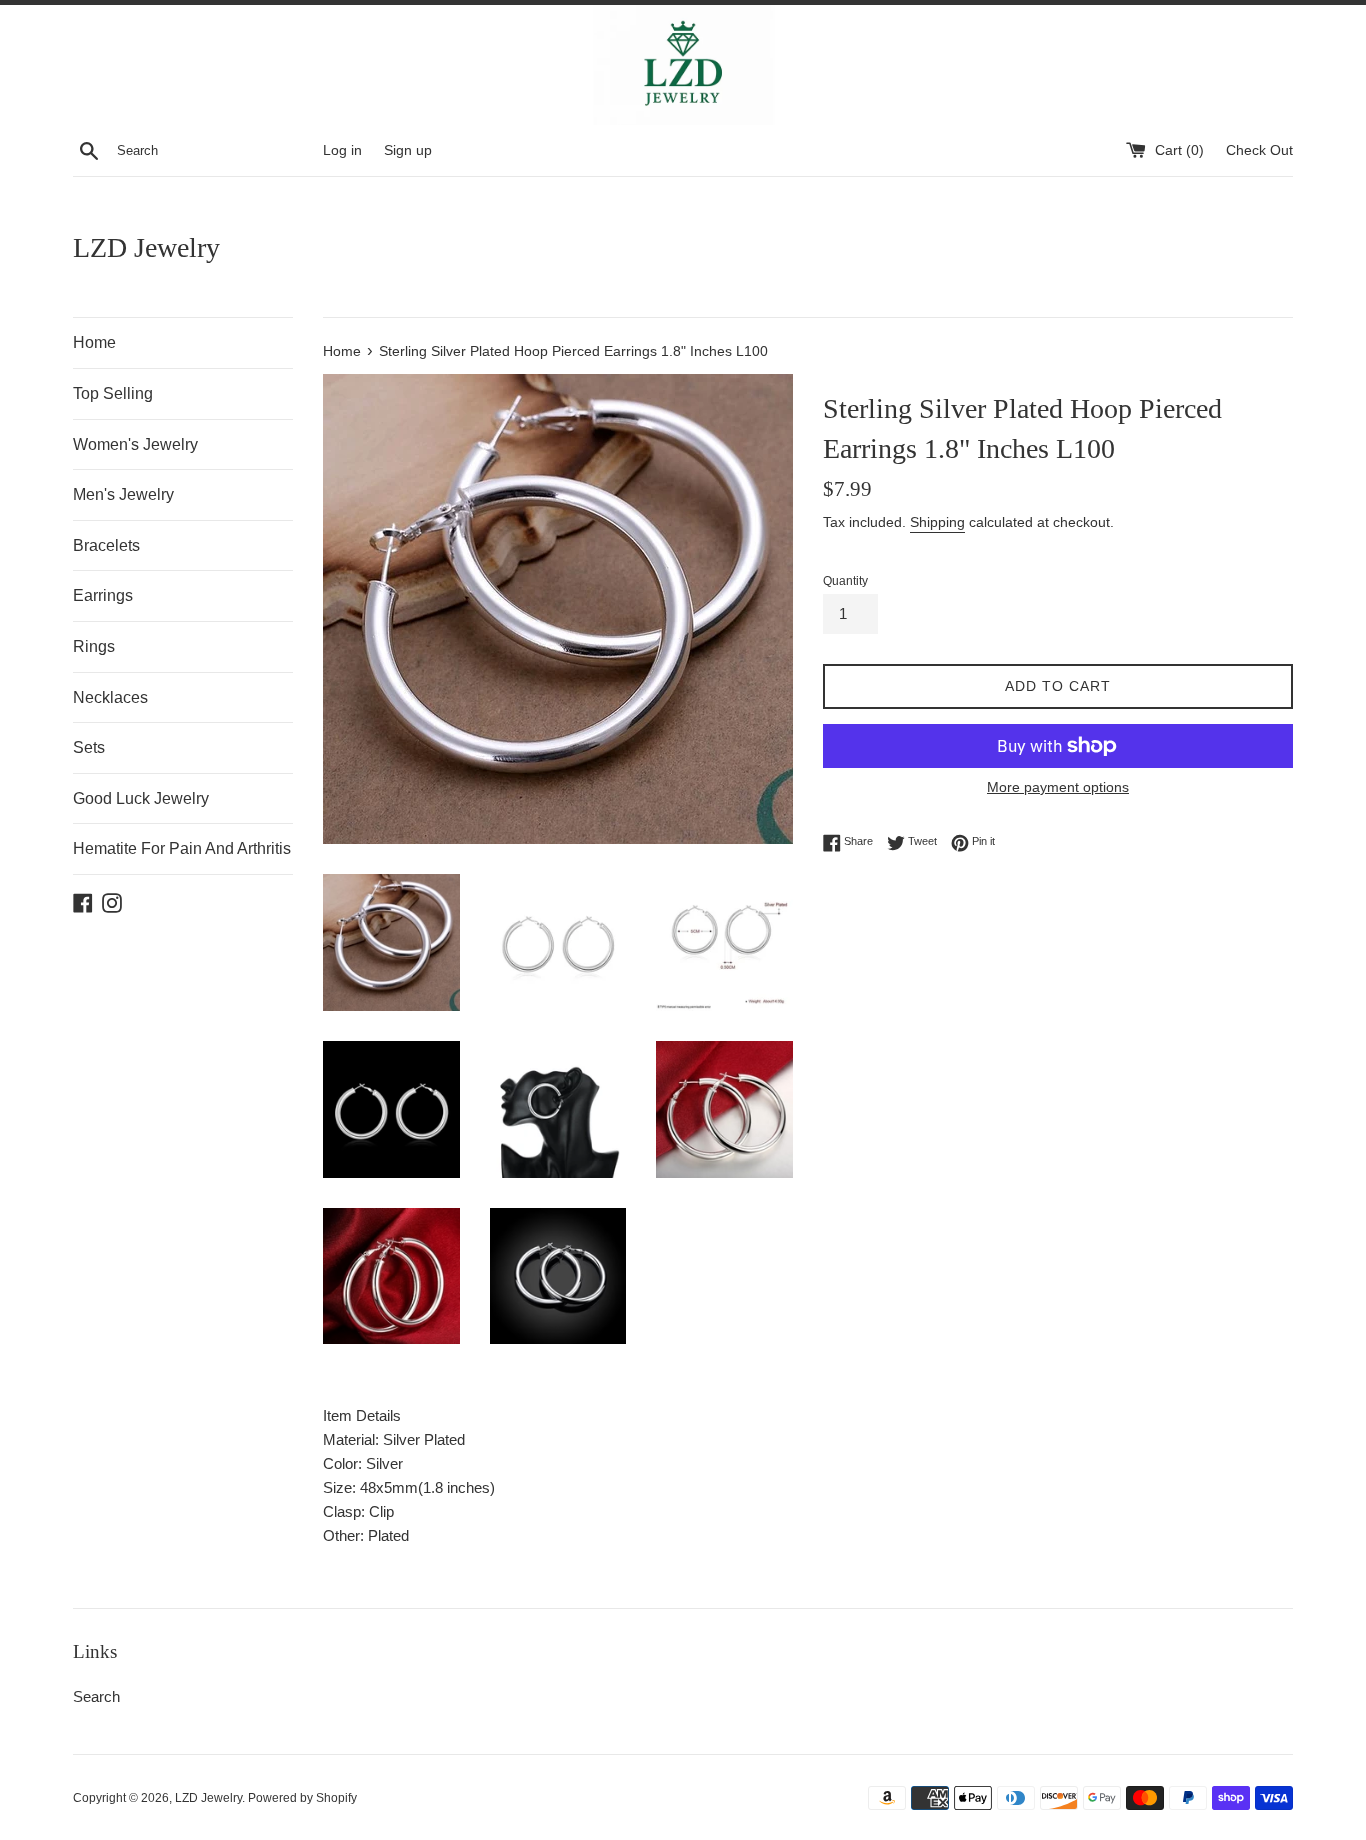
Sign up (408, 150)
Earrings (103, 595)
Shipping (937, 522)
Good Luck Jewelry (141, 798)
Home (94, 342)
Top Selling (113, 393)
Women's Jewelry (135, 444)
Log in (342, 150)
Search (96, 1696)
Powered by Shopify (302, 1798)
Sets (89, 747)
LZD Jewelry (146, 247)
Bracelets (106, 545)
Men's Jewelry (123, 494)
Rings (94, 646)
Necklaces (110, 697)
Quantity (845, 581)
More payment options (1058, 787)
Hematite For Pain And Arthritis (182, 848)
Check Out (1259, 150)
